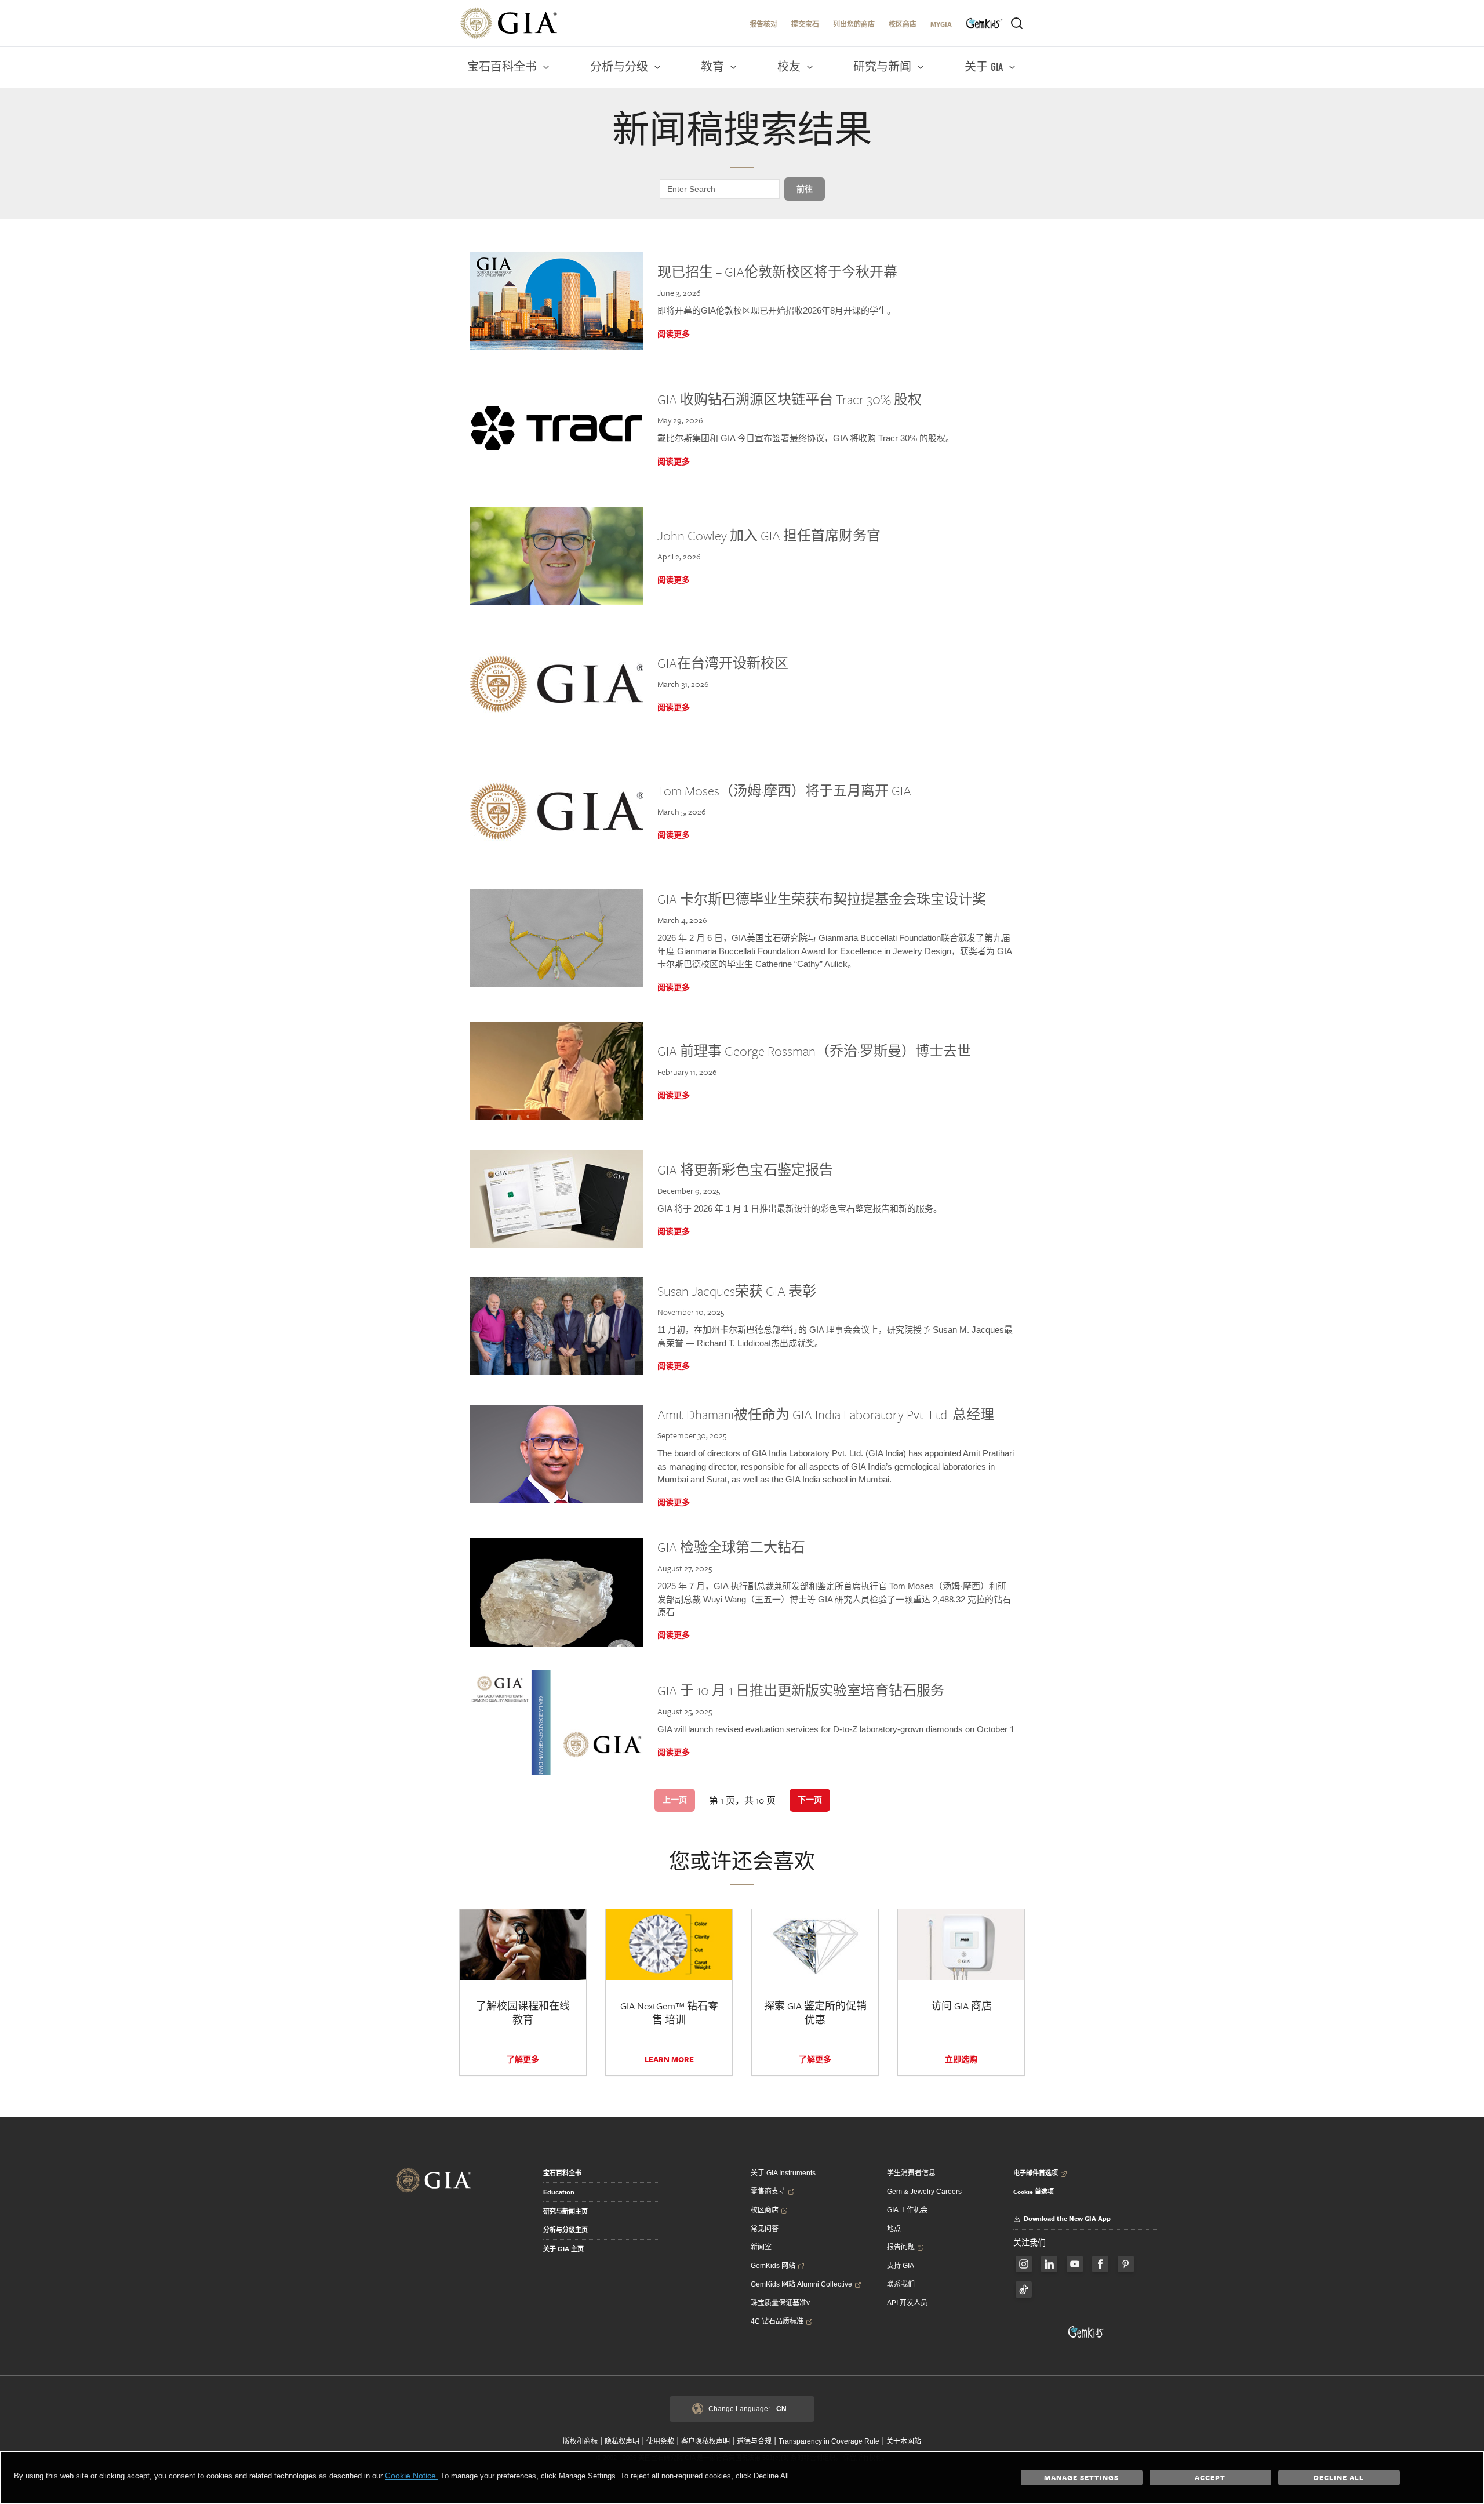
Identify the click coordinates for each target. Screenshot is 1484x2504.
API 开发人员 (907, 2303)
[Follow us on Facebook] (1024, 2264)
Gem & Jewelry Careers (924, 2192)
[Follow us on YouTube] (1075, 2264)
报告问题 (901, 2247)
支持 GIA (901, 2266)
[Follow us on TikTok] (1024, 2289)
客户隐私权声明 (705, 2441)
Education (559, 2192)
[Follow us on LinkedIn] (1049, 2264)
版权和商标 (580, 2441)
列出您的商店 (854, 24)
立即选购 (961, 2059)
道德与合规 (754, 2441)
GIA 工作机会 (907, 2210)
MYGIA (941, 24)
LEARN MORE (669, 2059)
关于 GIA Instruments (783, 2173)
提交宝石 (805, 24)
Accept (1210, 2477)
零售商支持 (768, 2192)
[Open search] (1017, 23)
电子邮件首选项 (1036, 2173)
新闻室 (761, 2247)
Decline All (1339, 2477)
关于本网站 (904, 2441)
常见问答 (765, 2229)
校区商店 (903, 24)
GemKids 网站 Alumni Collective (801, 2284)
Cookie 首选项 (1034, 2192)
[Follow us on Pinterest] (1126, 2264)
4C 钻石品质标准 (777, 2321)
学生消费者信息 (911, 2173)
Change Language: (748, 2409)
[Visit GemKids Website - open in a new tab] (1086, 2332)
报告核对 (763, 24)
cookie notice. (412, 2476)
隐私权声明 (622, 2441)
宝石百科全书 (562, 2173)
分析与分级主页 (565, 2230)
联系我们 (901, 2284)
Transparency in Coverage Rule (829, 2441)
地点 (894, 2229)
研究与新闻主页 (565, 2211)
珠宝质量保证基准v (780, 2303)
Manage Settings (1081, 2477)
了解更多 (523, 2059)
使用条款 (660, 2441)
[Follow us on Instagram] (1100, 2264)
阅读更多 (674, 334)
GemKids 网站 (773, 2266)
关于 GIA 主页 (563, 2249)
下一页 (810, 1800)
